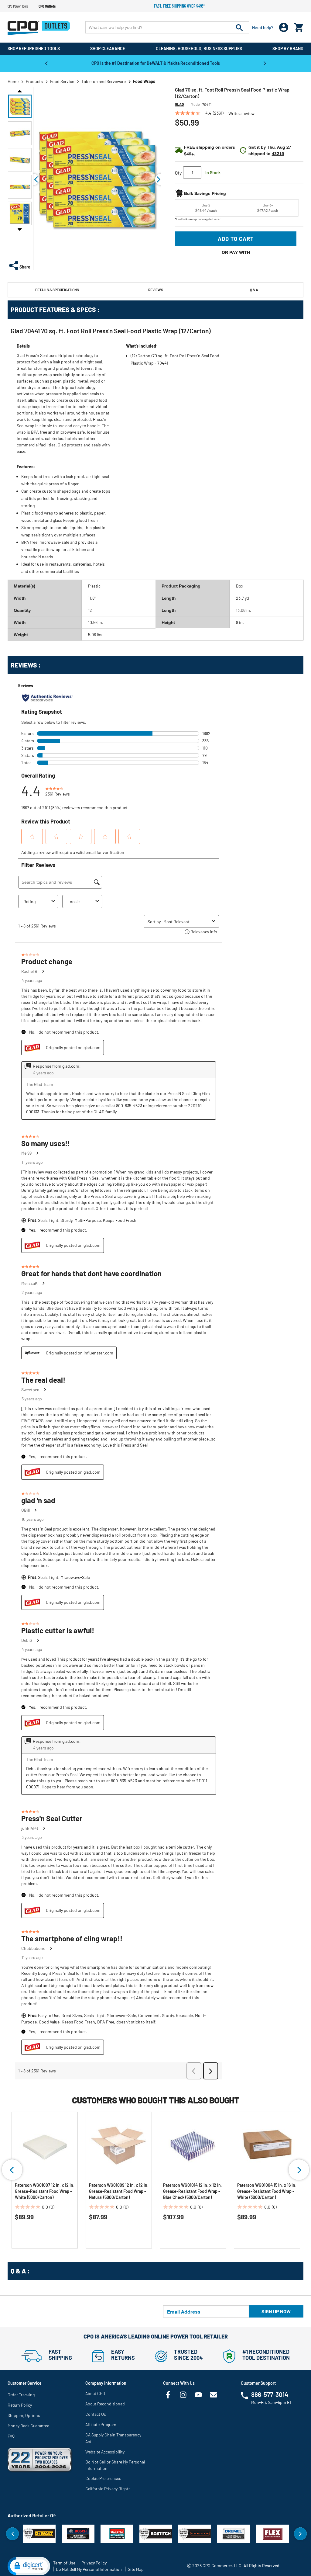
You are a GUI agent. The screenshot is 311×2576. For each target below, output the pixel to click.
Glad (179, 104)
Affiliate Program (101, 2424)
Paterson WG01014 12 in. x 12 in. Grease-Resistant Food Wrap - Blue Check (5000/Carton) (193, 2191)
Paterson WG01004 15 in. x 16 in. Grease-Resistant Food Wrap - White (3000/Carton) (267, 2191)
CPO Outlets (47, 6)
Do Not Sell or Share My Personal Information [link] (115, 2465)
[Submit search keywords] (239, 27)
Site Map (136, 2569)
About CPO (95, 2393)
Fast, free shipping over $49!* (179, 6)
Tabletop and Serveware (104, 81)
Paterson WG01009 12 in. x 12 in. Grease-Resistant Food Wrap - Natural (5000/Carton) (119, 2191)
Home (13, 81)
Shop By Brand (288, 49)
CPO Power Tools (18, 6)
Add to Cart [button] (236, 239)
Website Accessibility (105, 2452)
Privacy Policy (94, 2563)
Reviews (156, 290)
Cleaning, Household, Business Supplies (199, 49)
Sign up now (276, 2311)
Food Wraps (144, 81)
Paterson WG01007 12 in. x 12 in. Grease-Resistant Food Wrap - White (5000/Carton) (45, 2191)
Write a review (241, 113)
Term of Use (64, 2563)
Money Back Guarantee (28, 2426)
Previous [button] (46, 63)
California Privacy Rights (108, 2489)
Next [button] (265, 63)
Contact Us (96, 2414)
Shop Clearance (108, 49)
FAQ (11, 2436)
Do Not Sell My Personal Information (89, 2569)
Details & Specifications (57, 290)
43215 (278, 153)
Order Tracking (21, 2395)
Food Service (62, 81)
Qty (178, 173)
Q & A (254, 290)
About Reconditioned (105, 2404)
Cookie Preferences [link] (103, 2478)
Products (34, 81)
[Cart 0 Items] (299, 26)
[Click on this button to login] (284, 28)
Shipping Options (24, 2415)
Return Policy (20, 2405)
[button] (20, 106)
